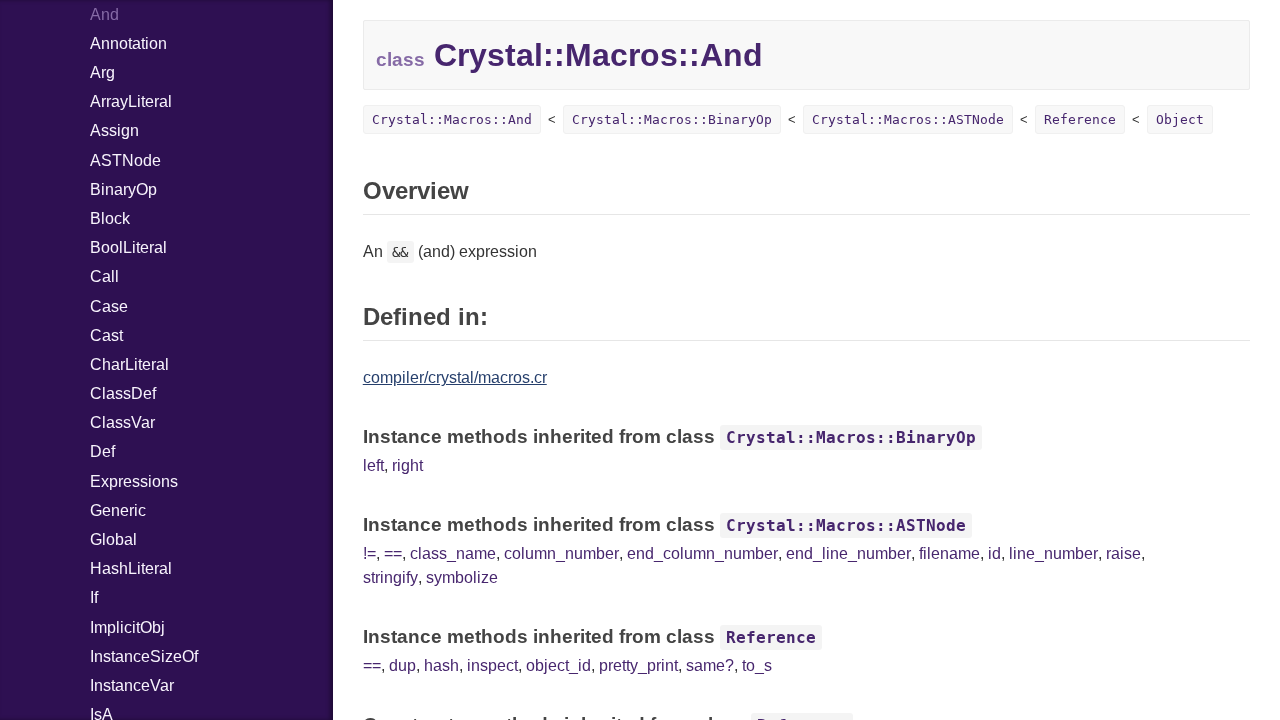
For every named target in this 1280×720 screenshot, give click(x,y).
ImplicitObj (127, 627)
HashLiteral (131, 568)
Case (109, 306)
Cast (106, 335)
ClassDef (123, 393)
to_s (757, 665)
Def (102, 451)
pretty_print (638, 665)
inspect (492, 665)
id (994, 553)
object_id (558, 665)
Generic (118, 510)
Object (1180, 119)
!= (369, 553)
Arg (102, 72)
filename (949, 553)
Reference (1080, 119)
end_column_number (702, 553)
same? (710, 665)
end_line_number (848, 553)
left (373, 465)
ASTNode (125, 160)
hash (441, 665)
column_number (561, 553)
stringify (390, 577)
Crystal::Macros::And (452, 119)
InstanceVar (132, 685)
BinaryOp (123, 189)
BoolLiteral (128, 247)
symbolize (462, 577)
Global (113, 539)
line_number (1053, 553)
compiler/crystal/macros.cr (455, 377)
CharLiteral (129, 364)
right (407, 465)
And (104, 14)
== (393, 553)
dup (402, 665)
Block (110, 218)
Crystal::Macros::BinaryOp (672, 119)
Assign (114, 130)
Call (104, 276)
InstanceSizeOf (144, 656)
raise (1123, 553)
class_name (453, 553)
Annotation (128, 43)
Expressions (134, 481)
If (94, 597)
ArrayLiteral (131, 101)
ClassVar (122, 422)
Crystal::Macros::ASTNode (908, 119)
